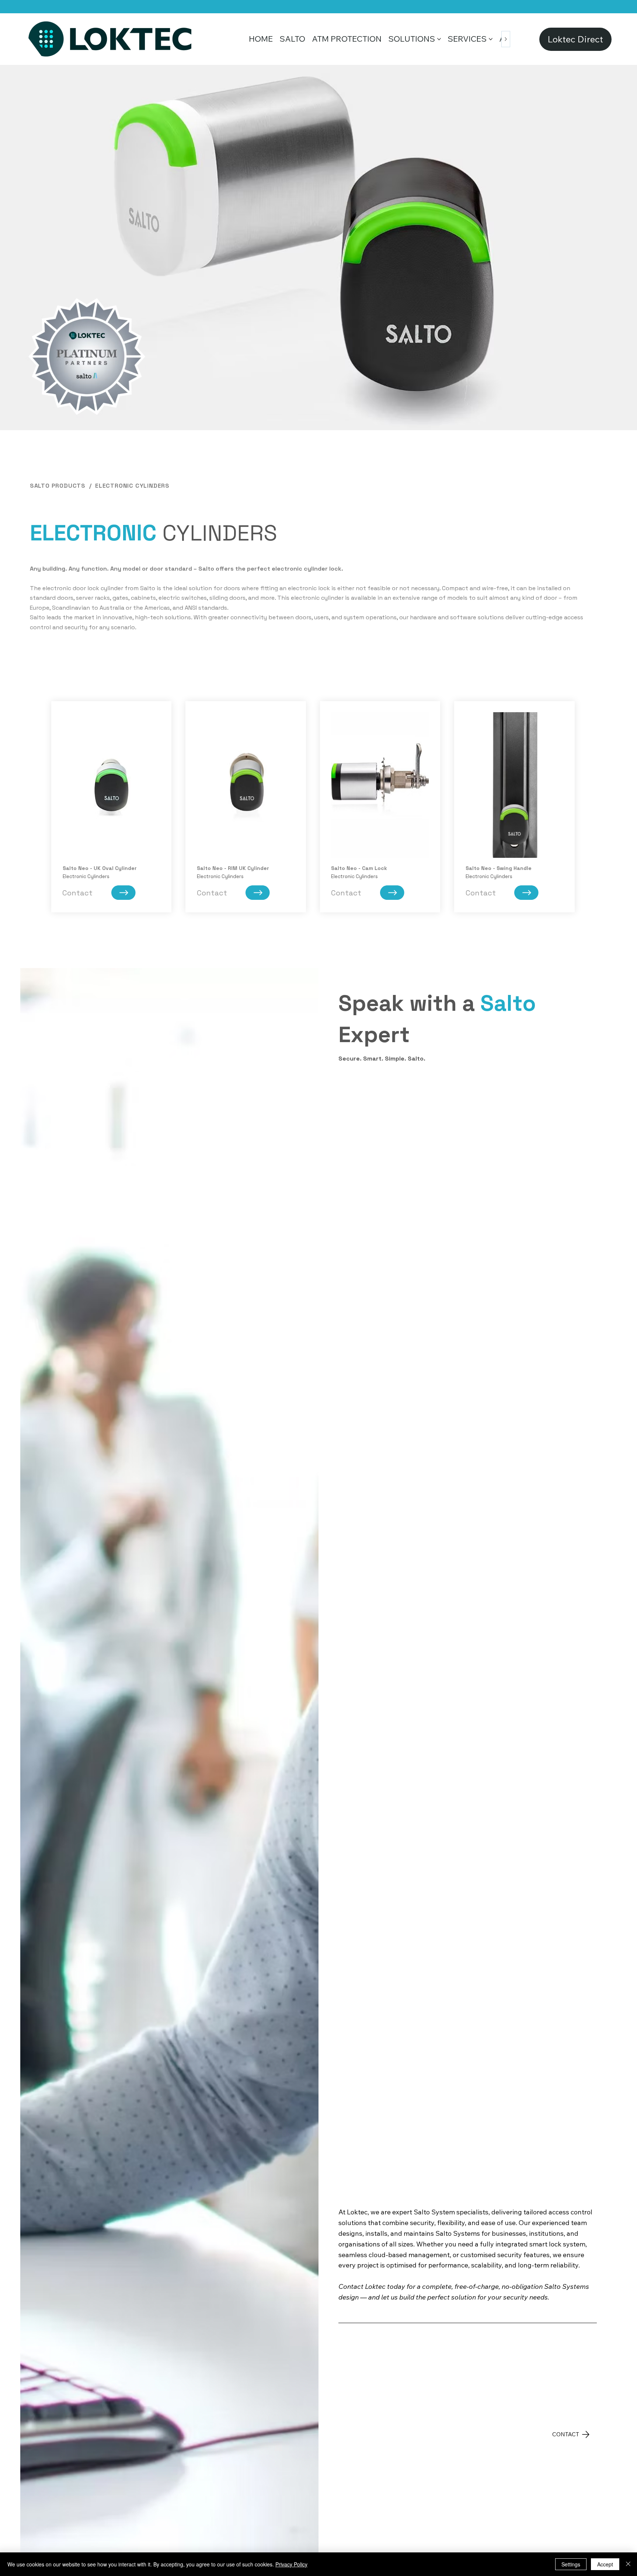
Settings (571, 2564)
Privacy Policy (291, 2564)
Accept (605, 2564)
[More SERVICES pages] (491, 39)
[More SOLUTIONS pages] (439, 39)
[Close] (628, 2564)
